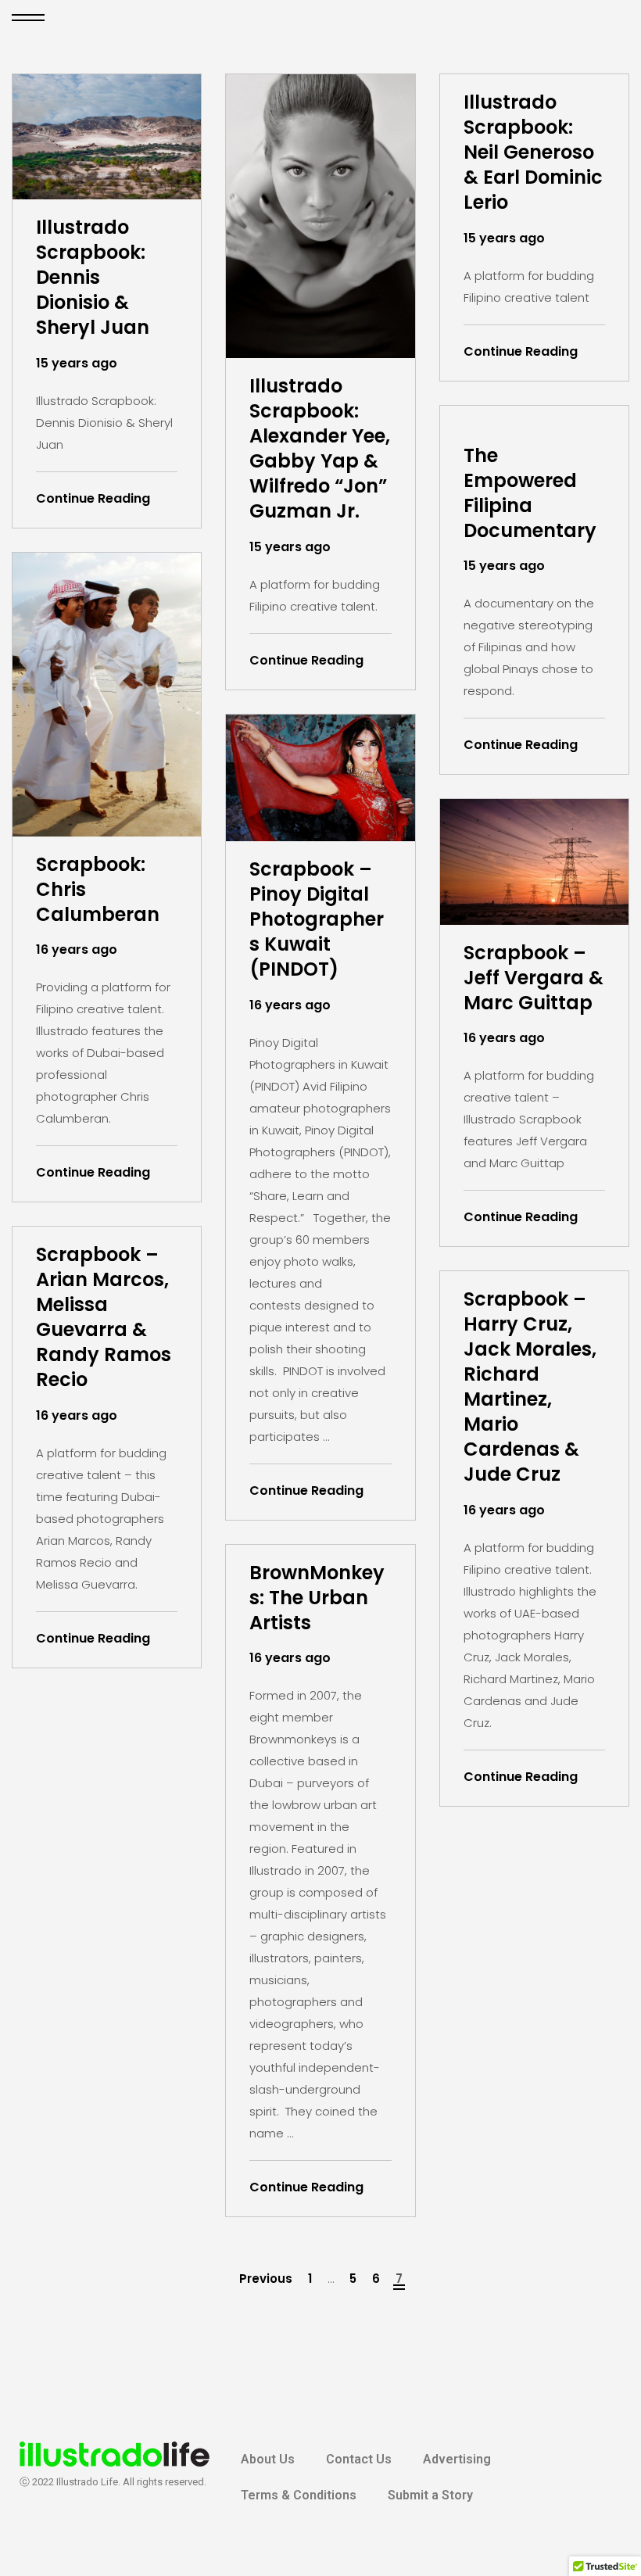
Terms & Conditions (299, 2495)
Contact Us (359, 2459)
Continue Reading (93, 498)
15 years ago (77, 363)
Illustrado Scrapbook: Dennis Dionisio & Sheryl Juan (93, 278)
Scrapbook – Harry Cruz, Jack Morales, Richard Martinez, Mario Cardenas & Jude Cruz (530, 1387)
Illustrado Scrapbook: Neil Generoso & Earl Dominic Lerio (533, 152)
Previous (266, 2279)
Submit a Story (430, 2495)
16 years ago (77, 949)
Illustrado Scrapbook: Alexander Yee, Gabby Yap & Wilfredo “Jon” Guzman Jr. (320, 449)
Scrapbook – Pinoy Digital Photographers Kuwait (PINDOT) (317, 919)
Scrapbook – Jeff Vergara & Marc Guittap (534, 978)
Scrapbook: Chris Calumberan (98, 890)
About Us (268, 2459)
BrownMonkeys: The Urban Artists (317, 1598)
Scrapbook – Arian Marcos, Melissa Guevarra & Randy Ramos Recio (104, 1317)
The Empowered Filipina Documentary (530, 493)
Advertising (457, 2459)
